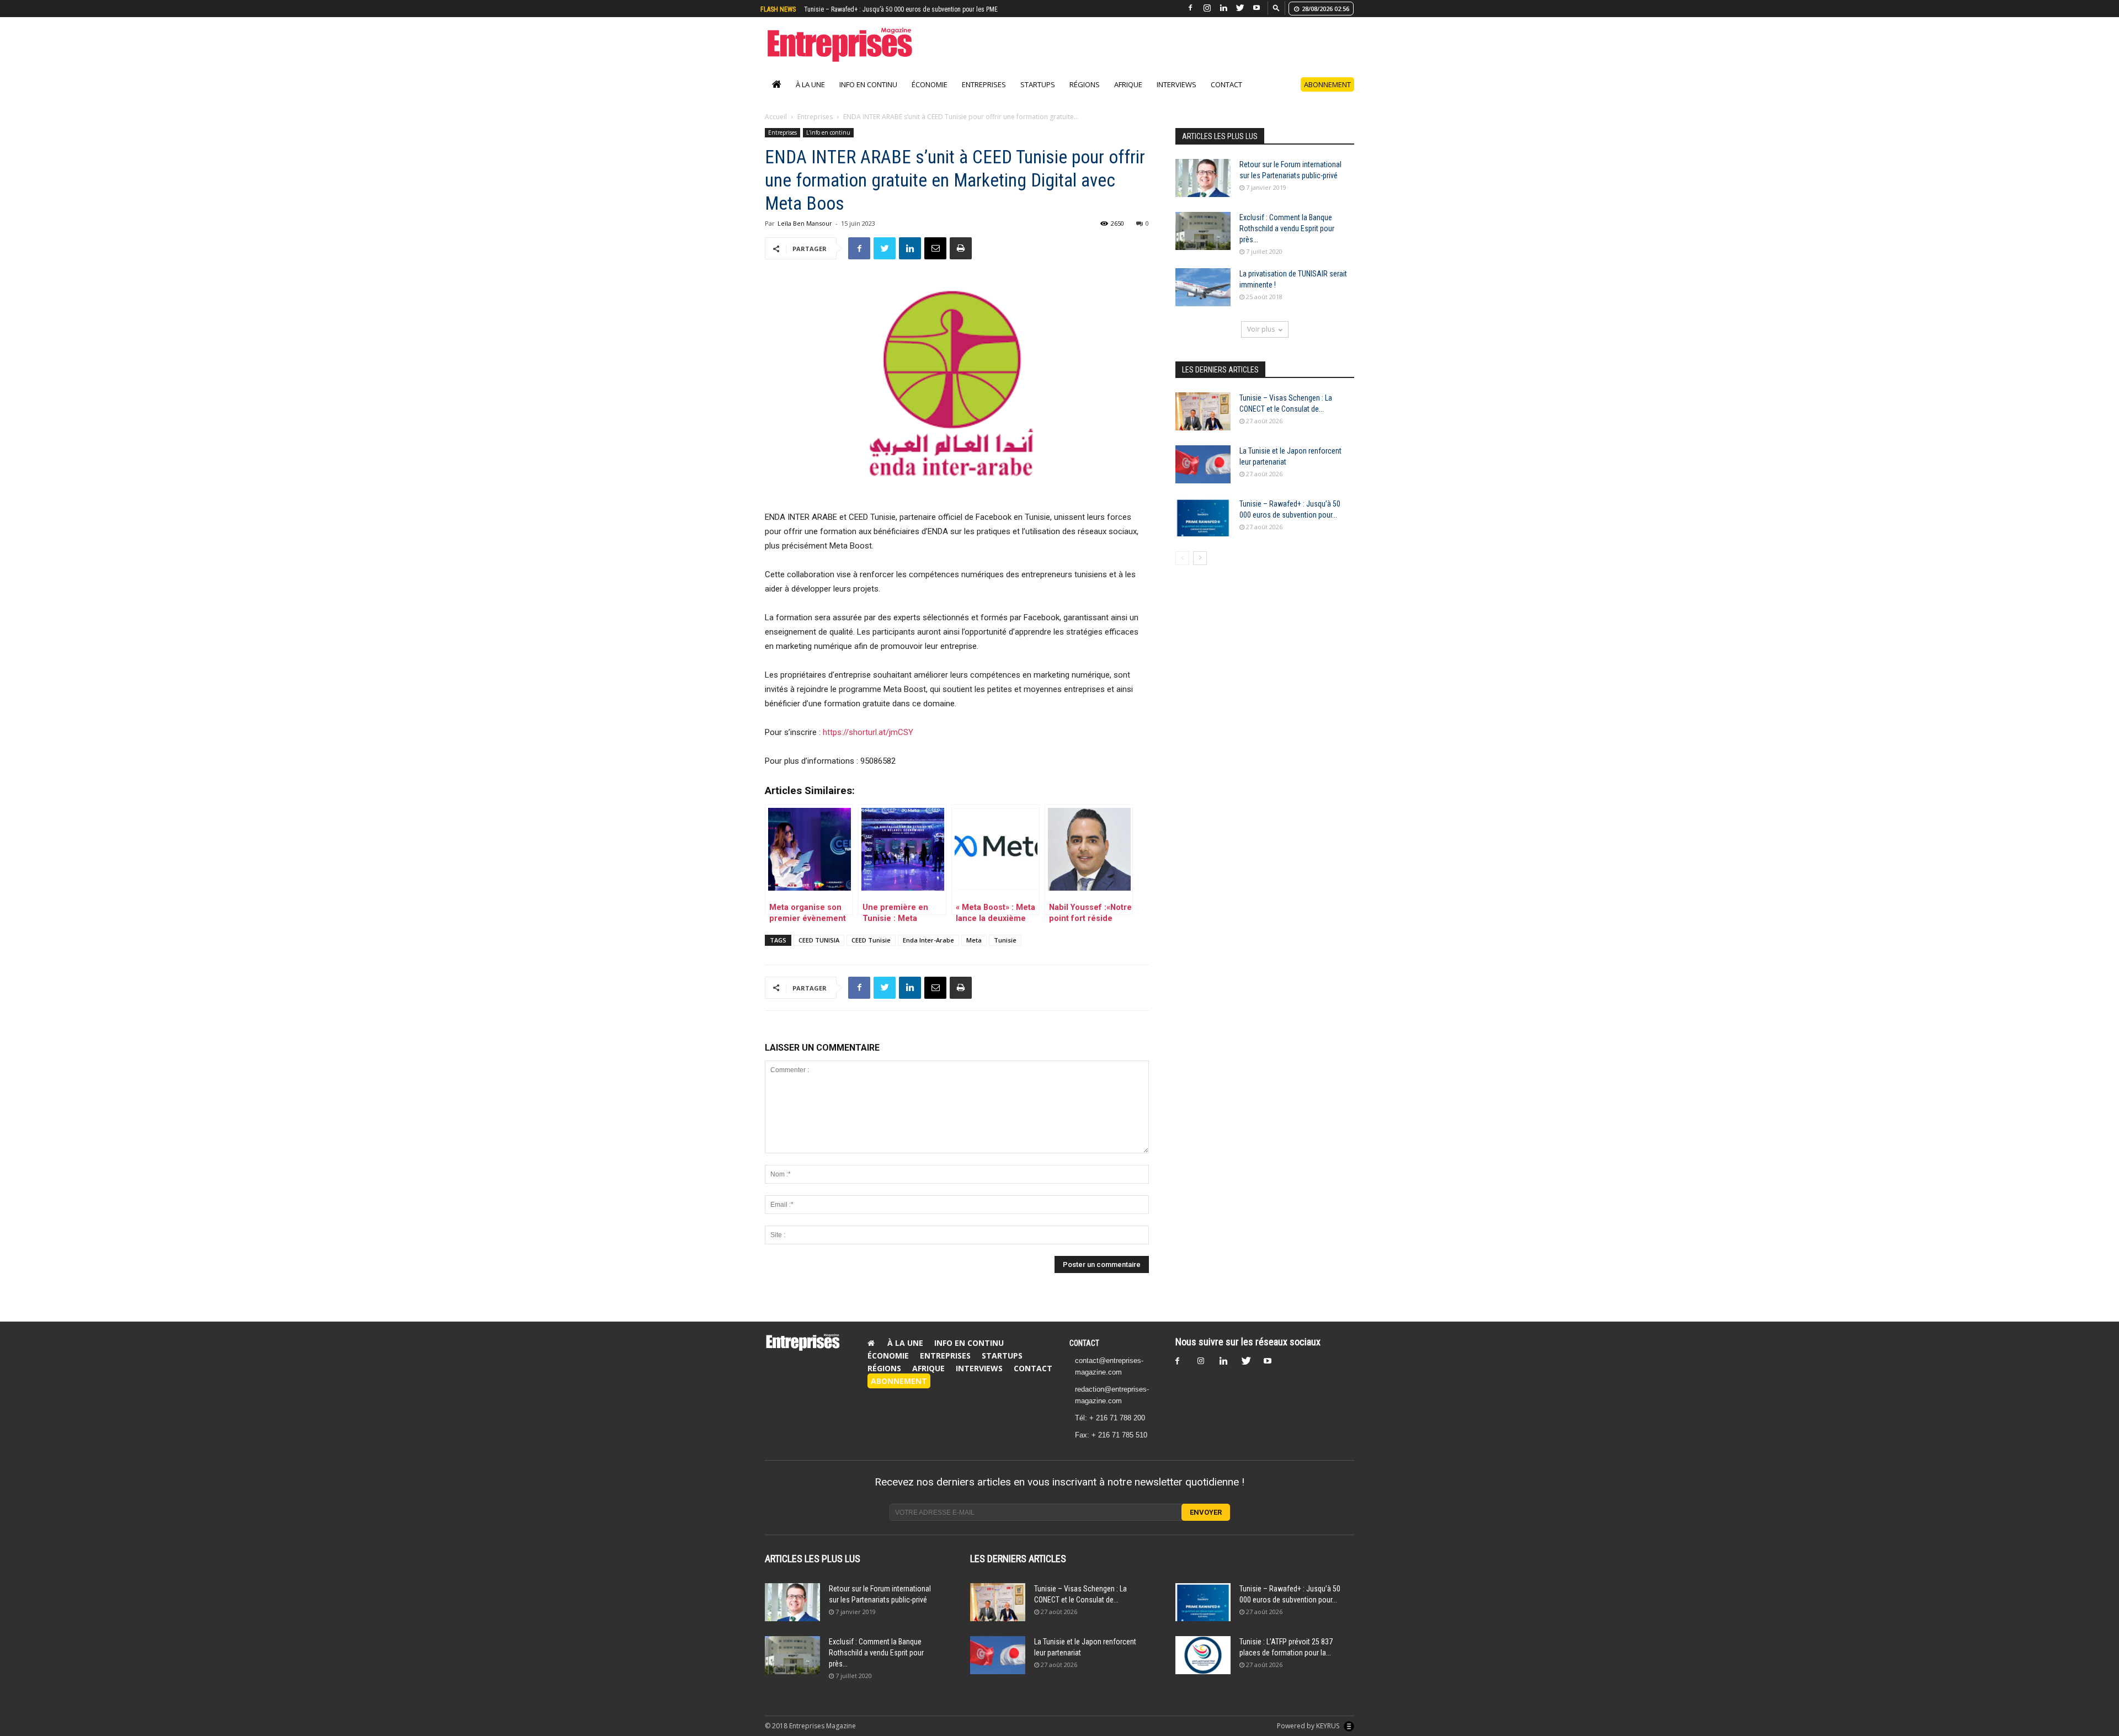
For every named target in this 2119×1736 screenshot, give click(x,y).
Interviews (1176, 84)
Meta (974, 940)
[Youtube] (1257, 8)
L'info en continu (828, 132)
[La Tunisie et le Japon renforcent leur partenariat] (1203, 464)
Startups (1038, 84)
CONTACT (1084, 1343)
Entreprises (984, 84)
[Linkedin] (1223, 8)
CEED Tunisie (871, 940)
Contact (1226, 84)
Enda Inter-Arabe (928, 940)
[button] (1276, 7)
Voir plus (1261, 329)
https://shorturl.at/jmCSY (870, 732)
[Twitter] (1240, 8)
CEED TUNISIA (819, 940)
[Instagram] (1207, 8)
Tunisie (1005, 940)
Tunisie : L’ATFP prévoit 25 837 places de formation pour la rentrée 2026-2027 (908, 9)
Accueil (776, 117)
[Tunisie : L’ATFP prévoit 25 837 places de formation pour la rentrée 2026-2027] (1203, 1655)
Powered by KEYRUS (1309, 1726)
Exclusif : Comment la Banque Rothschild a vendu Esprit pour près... (1287, 228)
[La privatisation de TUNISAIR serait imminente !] (1203, 287)
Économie (930, 84)
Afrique (1128, 84)
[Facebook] (1190, 8)
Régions (1085, 84)
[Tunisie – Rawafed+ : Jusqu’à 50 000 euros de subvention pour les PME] (1203, 517)
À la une (810, 84)
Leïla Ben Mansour (805, 223)
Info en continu (868, 84)
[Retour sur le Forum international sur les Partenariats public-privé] (1203, 178)
